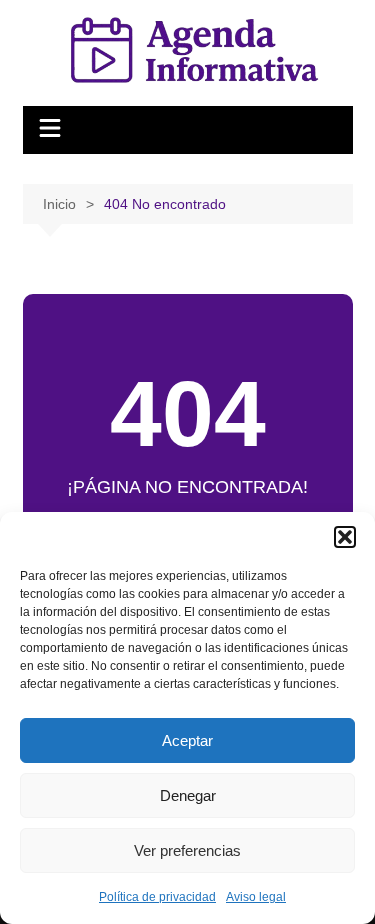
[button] (345, 537)
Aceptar (187, 740)
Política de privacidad (157, 897)
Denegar (188, 795)
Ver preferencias (187, 850)
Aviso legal (256, 897)
